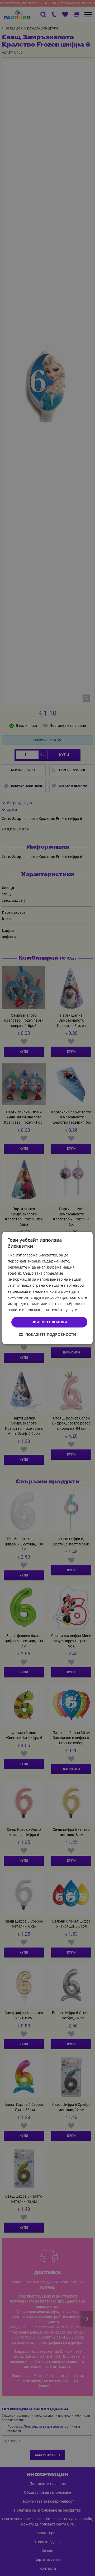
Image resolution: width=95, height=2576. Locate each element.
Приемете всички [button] (49, 1322)
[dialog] (47, 1288)
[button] (48, 1335)
